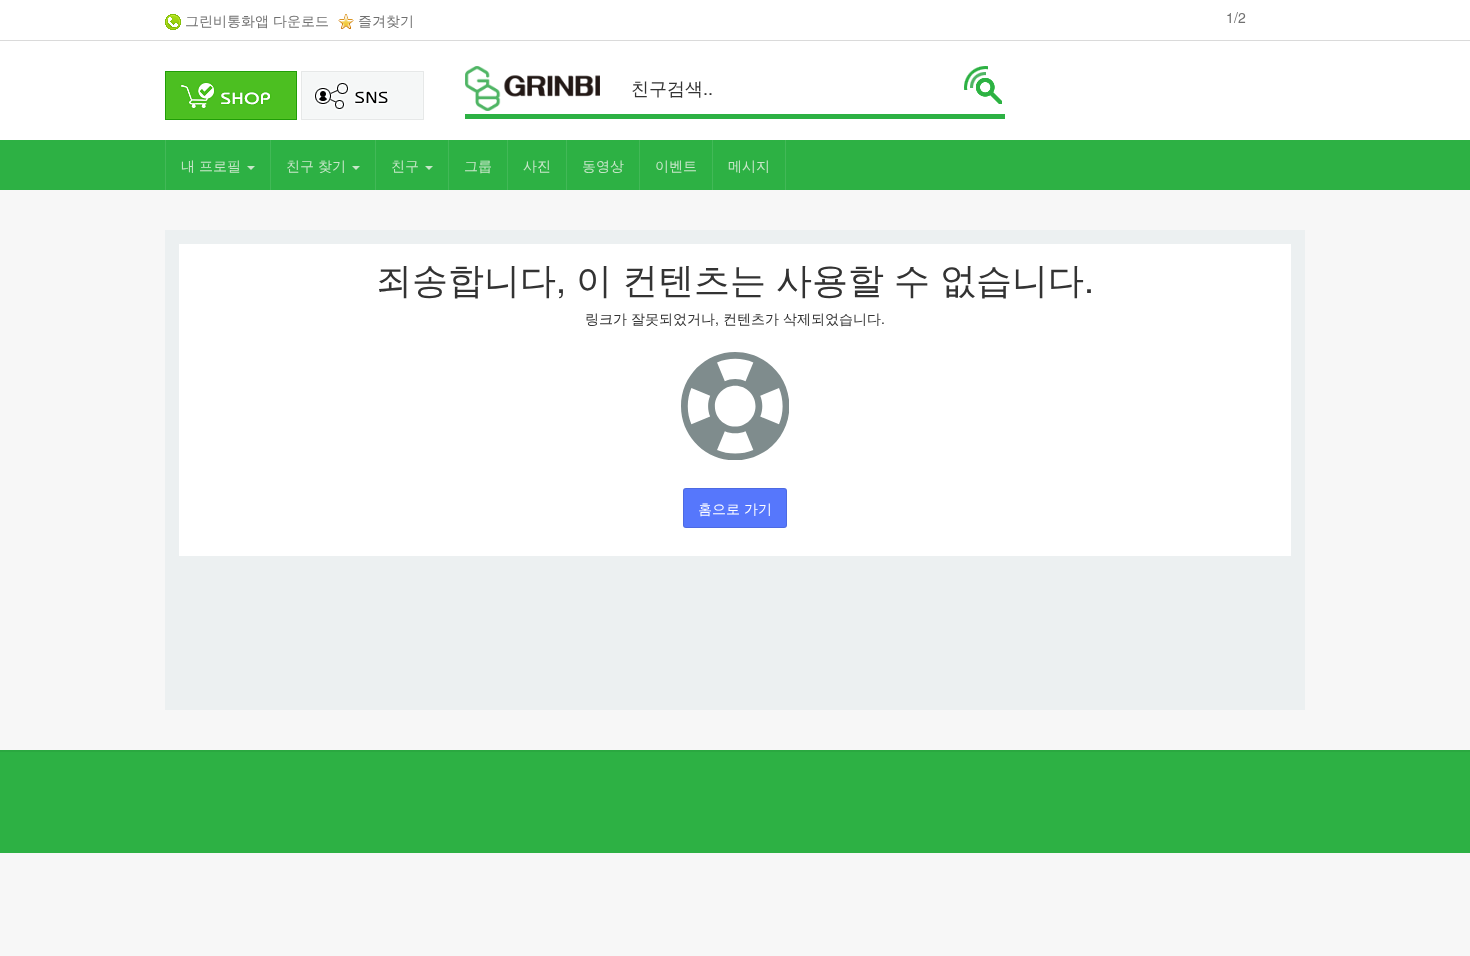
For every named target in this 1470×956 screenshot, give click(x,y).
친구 (407, 165)
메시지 (749, 165)
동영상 (603, 165)
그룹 (478, 165)
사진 (537, 165)
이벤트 (676, 165)
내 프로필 (213, 165)
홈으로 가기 (735, 508)
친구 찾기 (318, 165)
